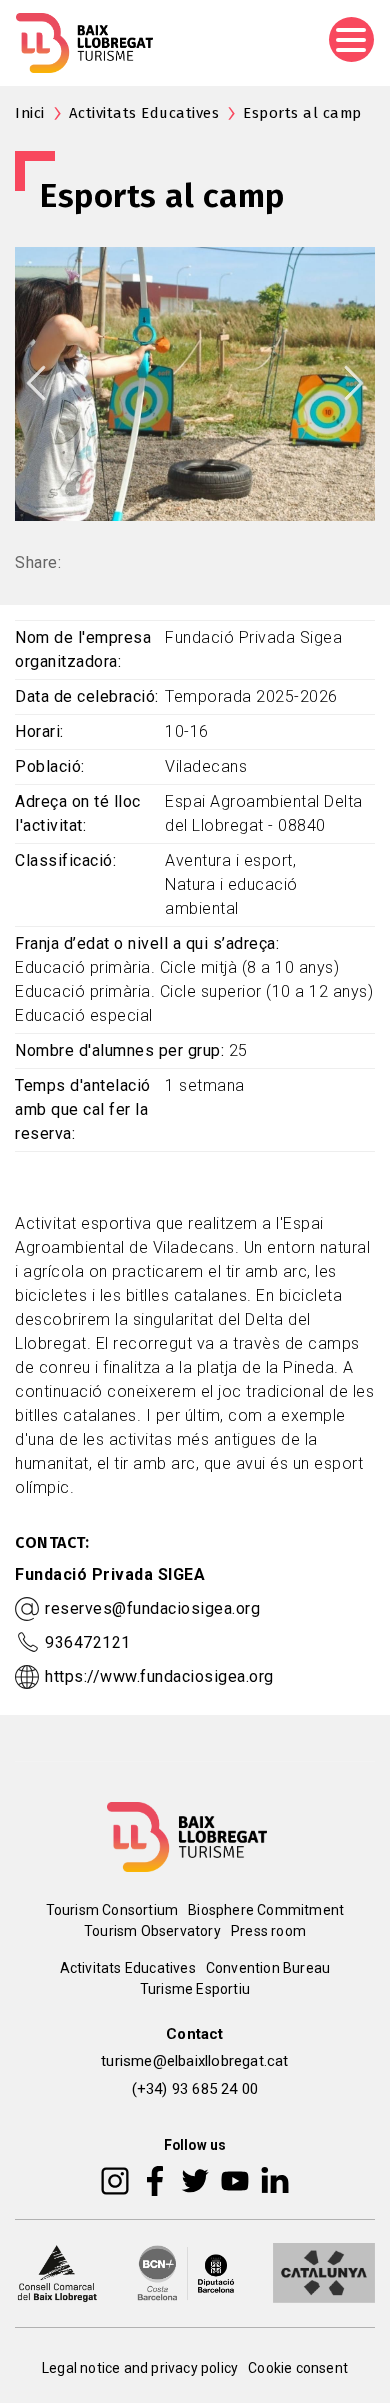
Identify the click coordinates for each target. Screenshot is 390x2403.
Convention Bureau (268, 1968)
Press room (268, 1931)
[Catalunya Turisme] (324, 2271)
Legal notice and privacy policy (140, 2368)
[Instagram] (115, 2179)
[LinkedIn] (275, 2179)
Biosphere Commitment (266, 1910)
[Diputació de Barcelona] (186, 2271)
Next (354, 383)
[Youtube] (235, 2179)
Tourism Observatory (152, 1931)
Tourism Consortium (112, 1910)
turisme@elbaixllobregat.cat (194, 2061)
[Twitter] (195, 2179)
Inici (30, 113)
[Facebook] (155, 2179)
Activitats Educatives (144, 113)
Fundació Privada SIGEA (110, 1574)
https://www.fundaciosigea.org (159, 1676)
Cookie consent (298, 2368)
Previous (36, 383)
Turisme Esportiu (195, 1989)
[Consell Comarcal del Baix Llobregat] (57, 2271)
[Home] (84, 43)
